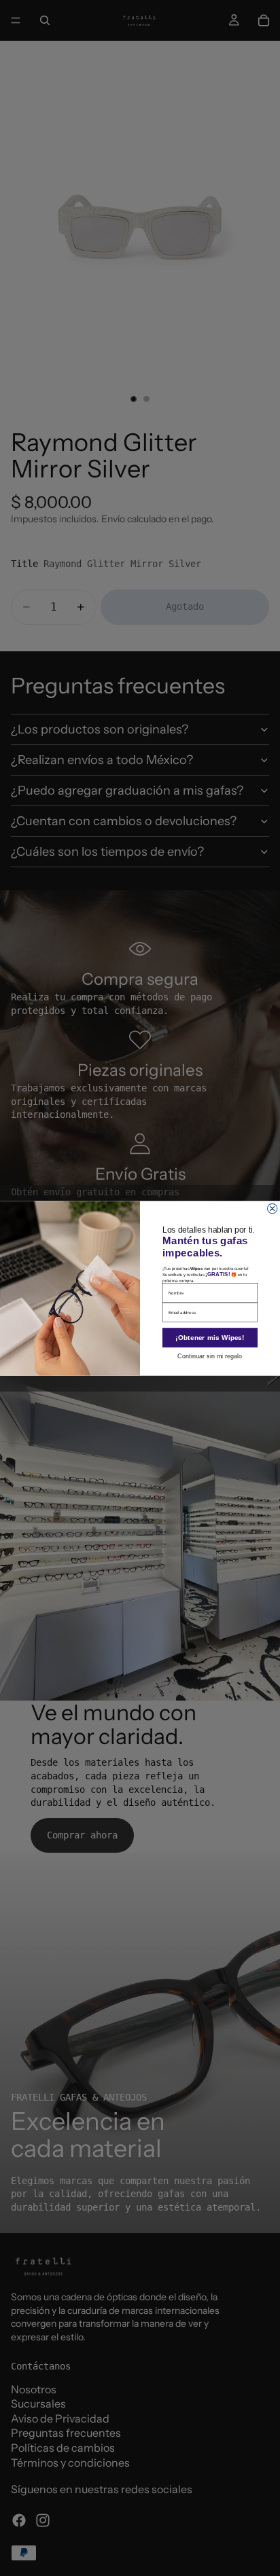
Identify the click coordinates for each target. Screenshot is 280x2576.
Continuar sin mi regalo (210, 1356)
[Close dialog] (272, 1208)
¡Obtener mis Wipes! (210, 1337)
